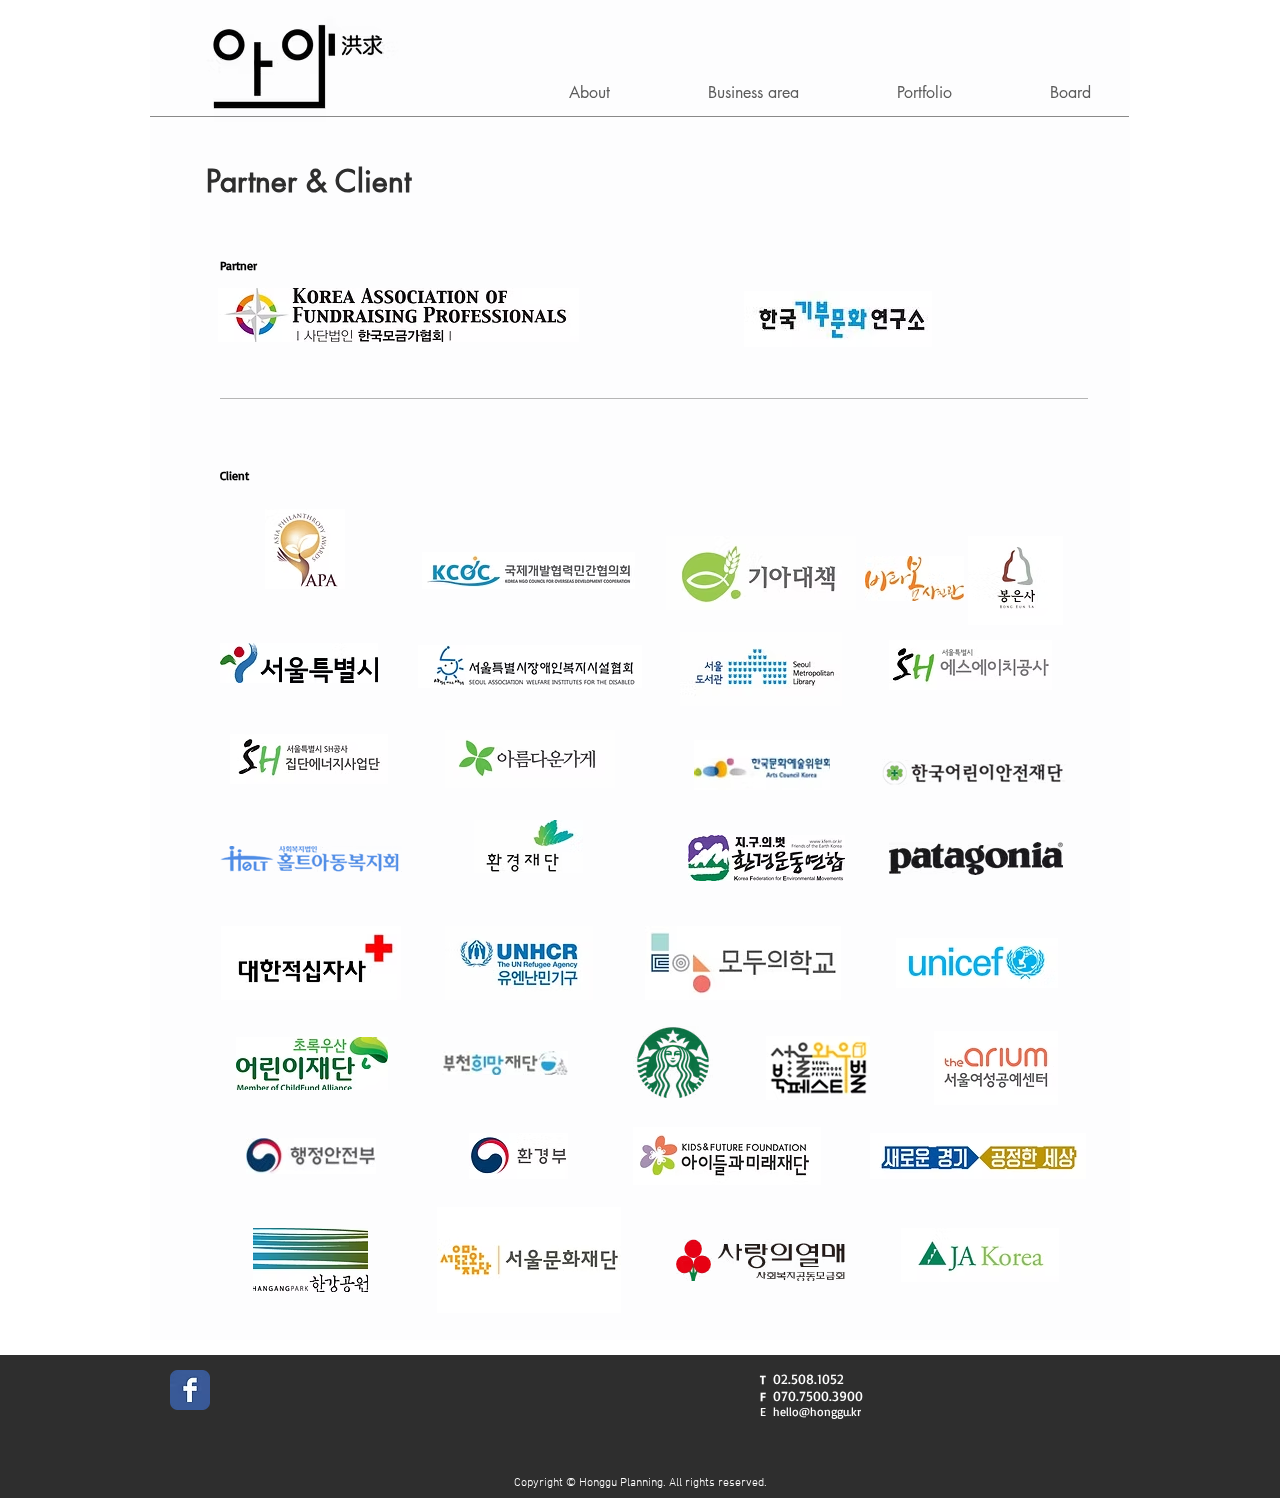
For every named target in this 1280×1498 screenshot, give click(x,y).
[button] (589, 92)
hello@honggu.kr (817, 1411)
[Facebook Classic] (190, 1390)
